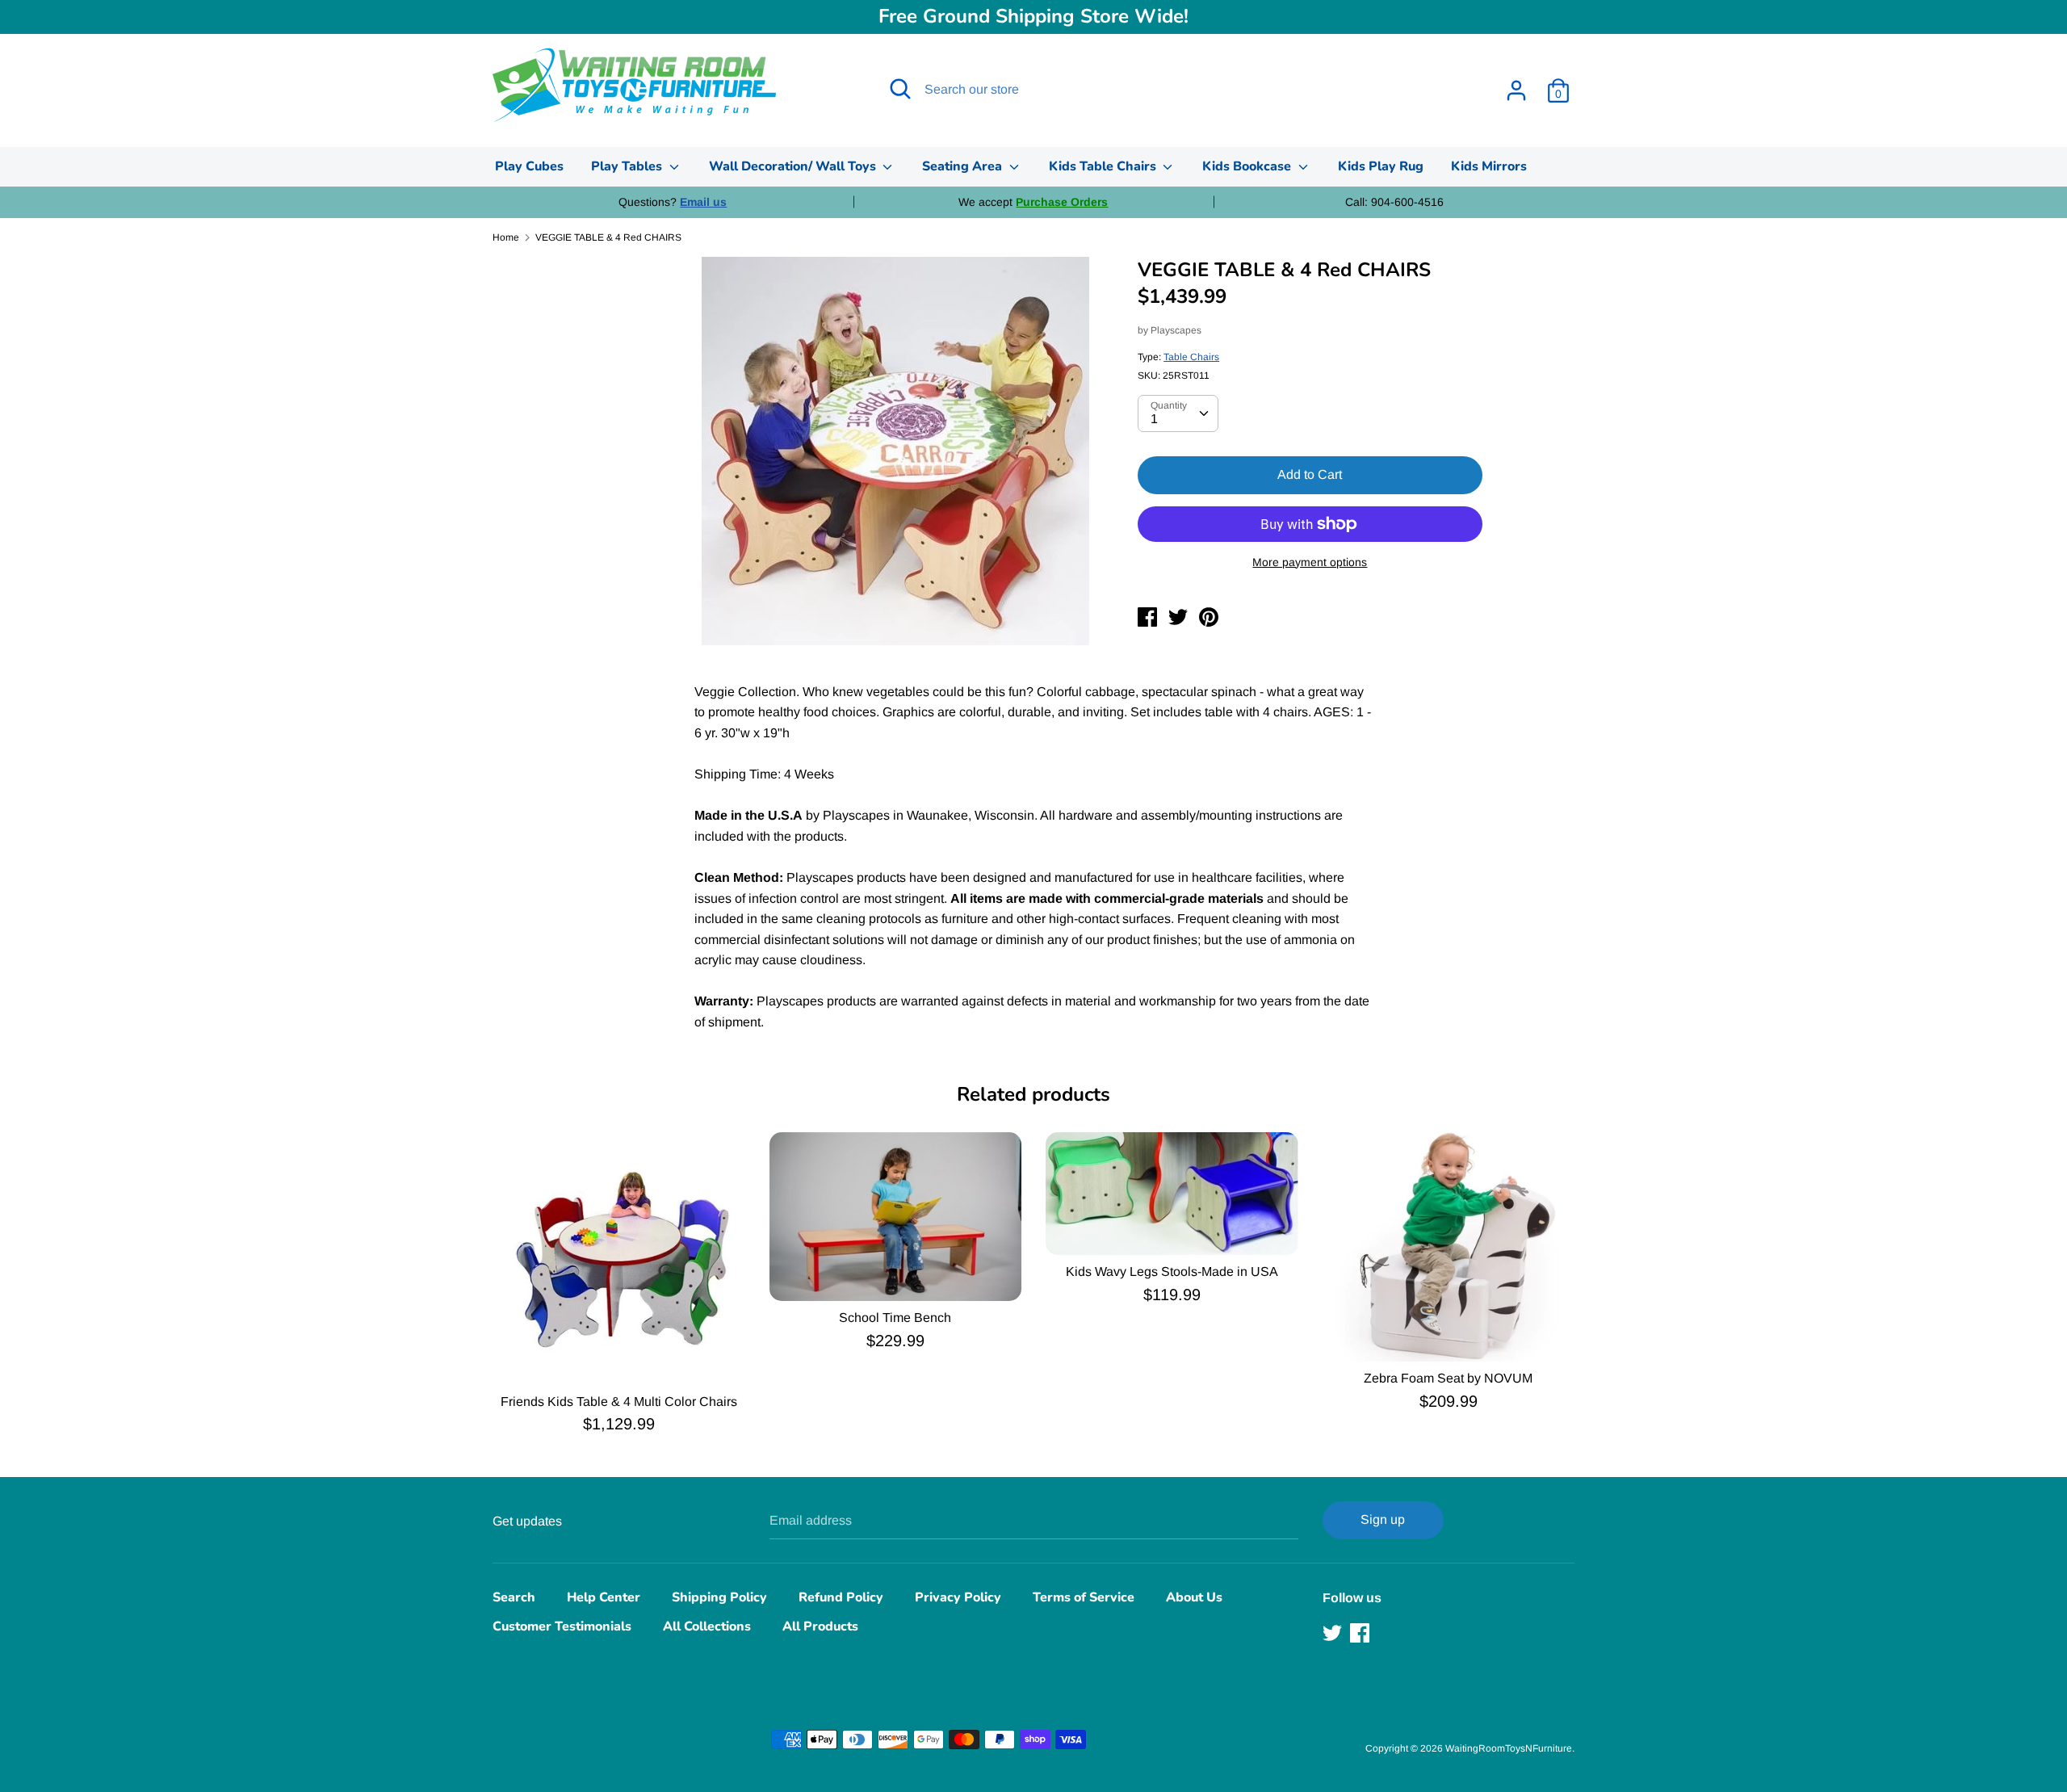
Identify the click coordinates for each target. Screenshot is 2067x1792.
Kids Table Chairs (1104, 166)
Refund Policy (841, 1597)
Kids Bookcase (1248, 166)
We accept (1033, 202)
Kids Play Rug (1381, 166)
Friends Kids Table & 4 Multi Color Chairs (619, 1402)
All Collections (707, 1626)
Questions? (673, 202)
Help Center (604, 1597)
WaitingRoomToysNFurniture (1509, 1748)
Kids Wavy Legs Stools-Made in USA (1172, 1272)
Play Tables (628, 166)
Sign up (1383, 1519)
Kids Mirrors (1489, 166)
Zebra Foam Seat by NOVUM (1448, 1378)
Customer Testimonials (562, 1626)
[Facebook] (1361, 1633)
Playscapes (1176, 330)
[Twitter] (1334, 1633)
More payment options (1310, 562)
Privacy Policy (958, 1597)
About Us (1194, 1597)
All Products (820, 1626)
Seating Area (964, 166)
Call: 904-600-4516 (1394, 202)
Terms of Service (1084, 1597)
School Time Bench (895, 1318)
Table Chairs (1191, 357)
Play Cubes (529, 166)
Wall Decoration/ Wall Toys (794, 166)
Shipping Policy (719, 1597)
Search (514, 1597)
